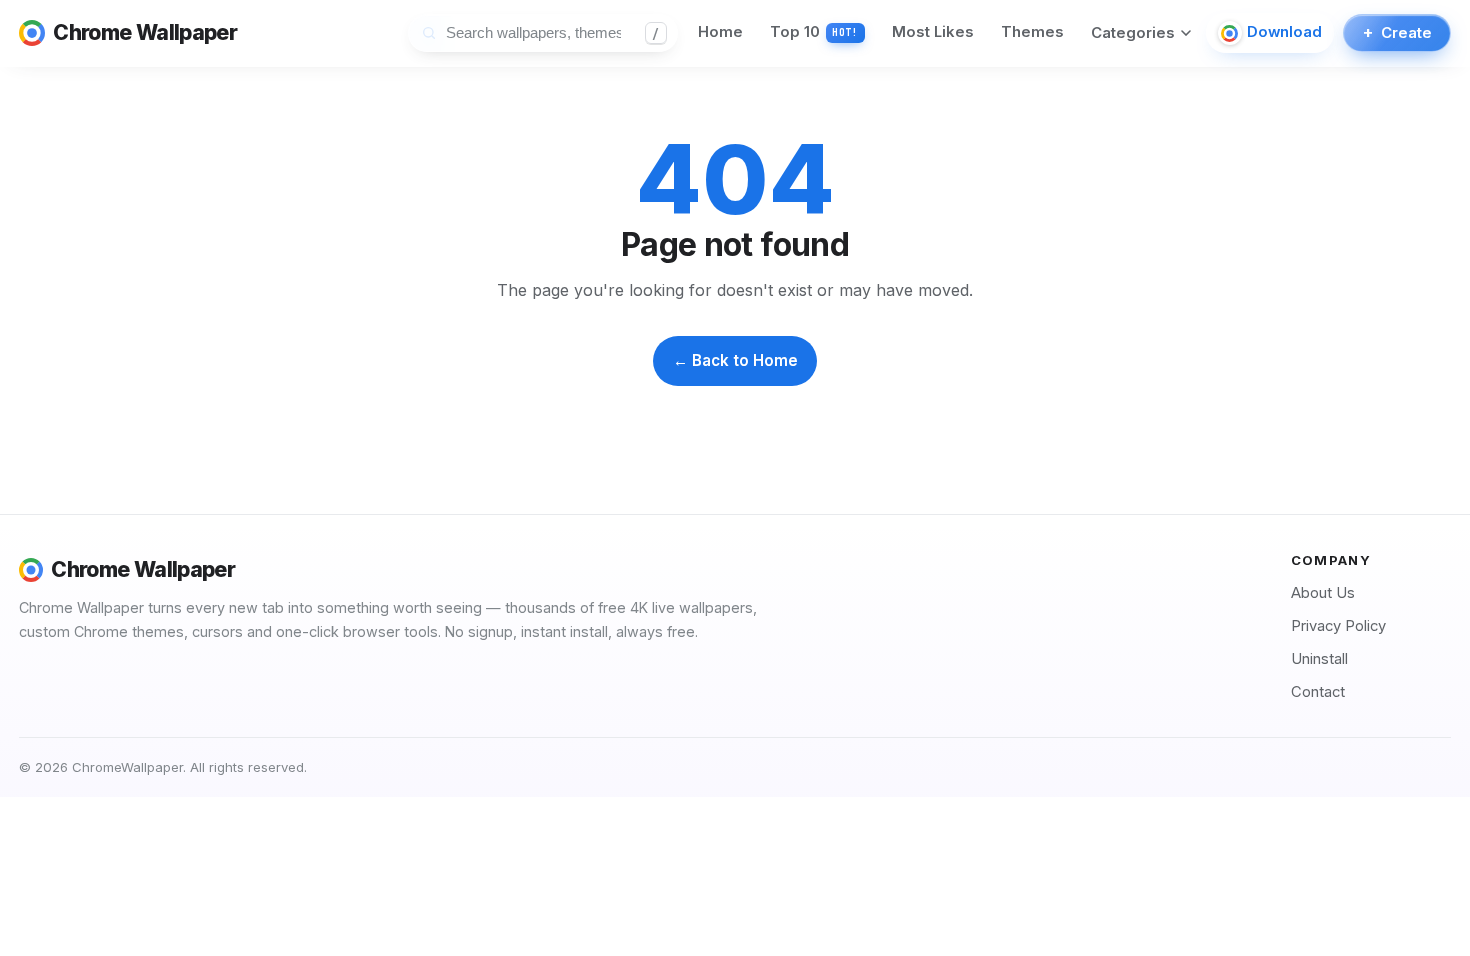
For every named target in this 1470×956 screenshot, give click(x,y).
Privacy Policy (1338, 626)
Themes (1032, 32)
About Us (1323, 593)
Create (1397, 32)
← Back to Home (735, 360)
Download (1284, 32)
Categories (1133, 33)
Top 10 (814, 32)
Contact (1318, 692)
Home (720, 32)
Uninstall (1319, 659)
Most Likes (933, 32)
